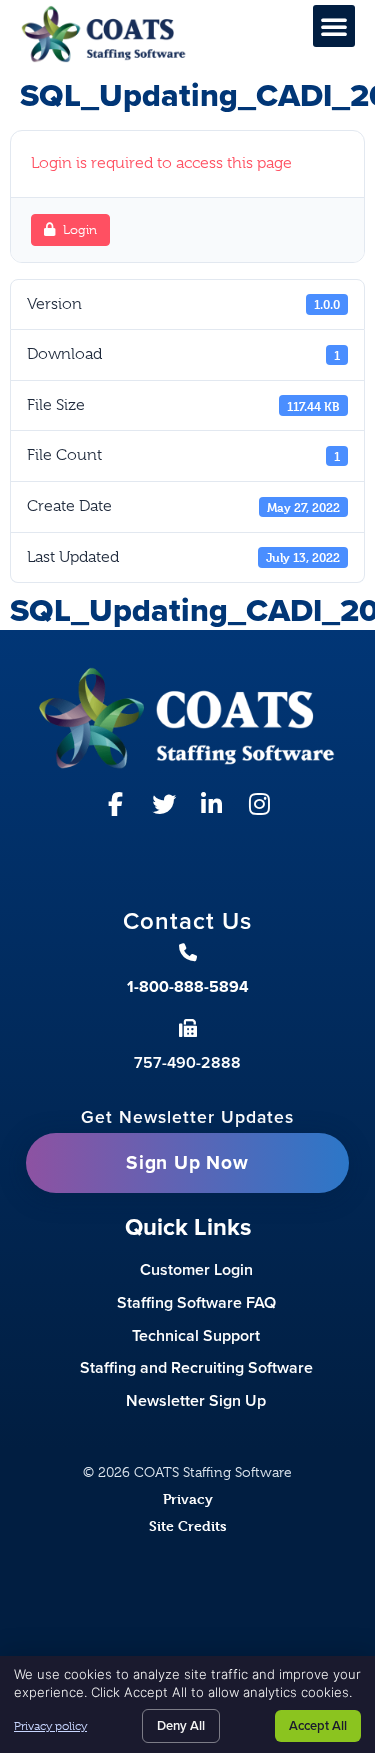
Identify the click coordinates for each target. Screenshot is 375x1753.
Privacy (188, 1498)
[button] (334, 26)
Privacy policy (50, 1726)
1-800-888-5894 (188, 986)
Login (80, 229)
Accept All (318, 1725)
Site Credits (188, 1525)
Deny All (181, 1725)
